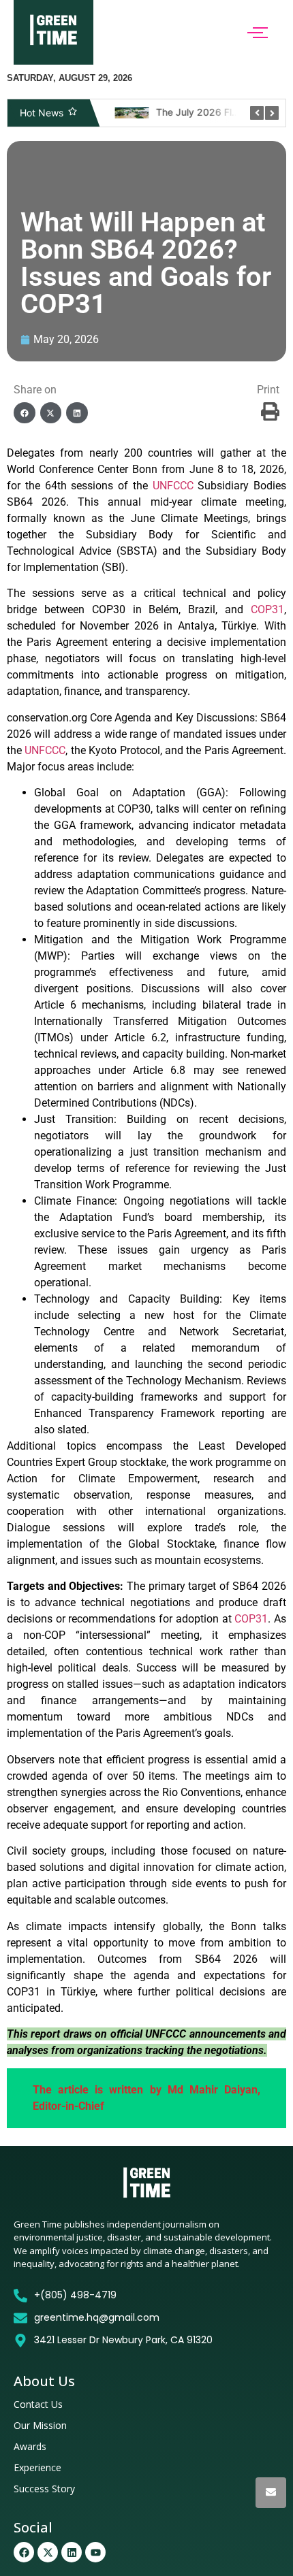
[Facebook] (24, 2552)
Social (33, 2527)
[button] (25, 413)
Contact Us (38, 2404)
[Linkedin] (72, 2552)
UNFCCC (173, 486)
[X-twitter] (48, 2552)
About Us (44, 2381)
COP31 (267, 609)
